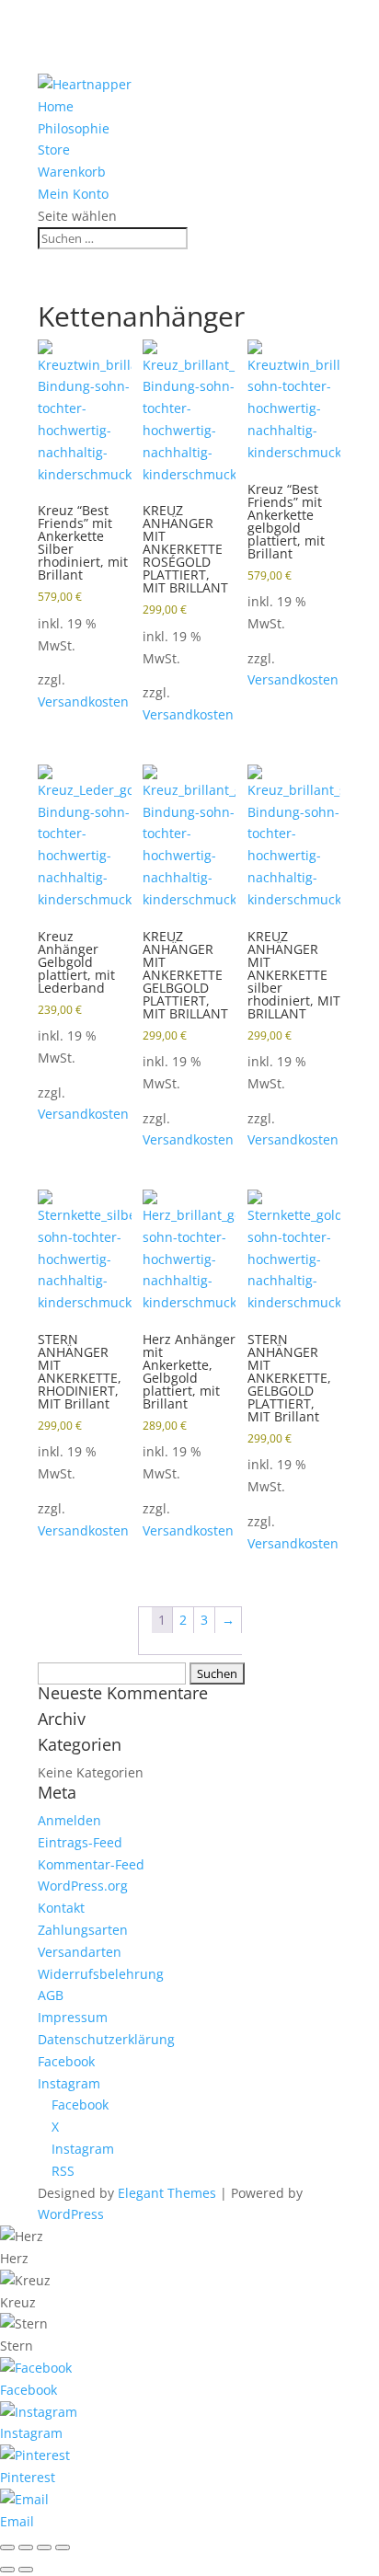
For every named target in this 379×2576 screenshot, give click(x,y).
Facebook (66, 2061)
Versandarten (80, 1952)
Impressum (73, 2017)
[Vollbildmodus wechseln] (26, 2547)
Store (54, 149)
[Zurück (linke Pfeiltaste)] (7, 2570)
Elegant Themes (167, 2193)
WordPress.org (83, 1886)
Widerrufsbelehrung (101, 1974)
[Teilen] (44, 2547)
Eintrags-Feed (80, 1842)
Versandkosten (83, 701)
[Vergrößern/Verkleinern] (7, 2547)
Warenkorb (72, 172)
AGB (51, 1995)
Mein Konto (73, 194)
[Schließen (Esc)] (63, 2547)
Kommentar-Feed (91, 1864)
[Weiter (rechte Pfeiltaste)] (26, 2570)
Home (56, 106)
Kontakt (61, 1908)
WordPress (71, 2214)
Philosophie (74, 128)
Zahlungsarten (83, 1930)
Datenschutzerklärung (106, 2039)
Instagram (69, 2083)
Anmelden (69, 1820)
